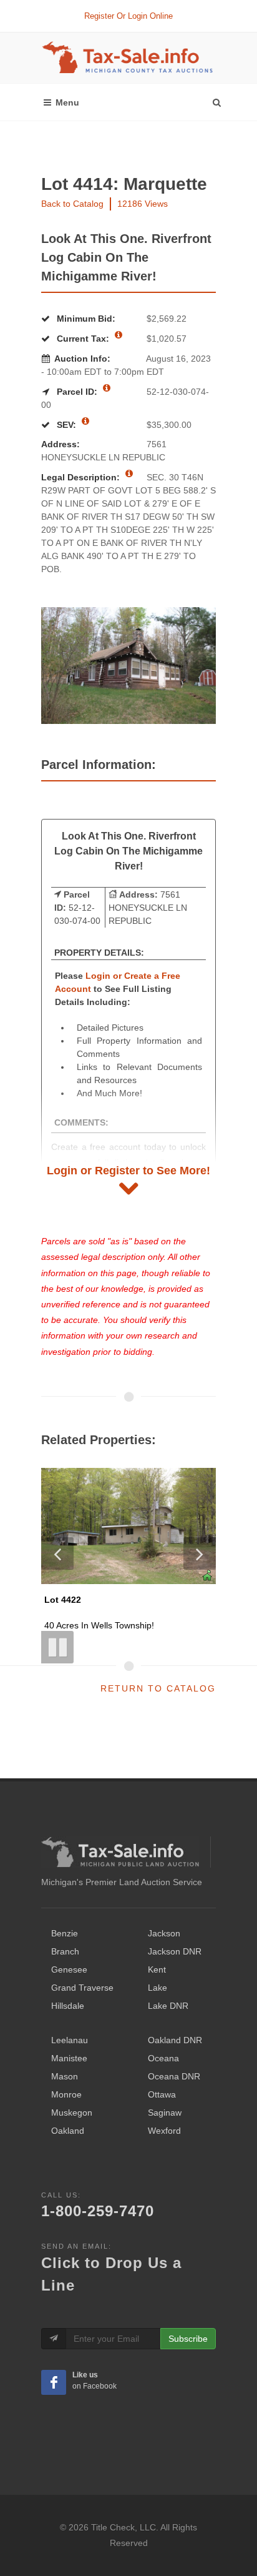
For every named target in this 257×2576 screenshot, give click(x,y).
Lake (158, 1988)
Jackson (164, 1933)
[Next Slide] (200, 1553)
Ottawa (162, 2094)
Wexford (164, 2131)
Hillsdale (68, 2006)
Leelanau (70, 2040)
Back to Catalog (72, 204)
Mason (65, 2076)
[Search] (216, 99)
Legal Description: (82, 477)
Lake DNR (168, 2006)
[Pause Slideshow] (57, 1647)
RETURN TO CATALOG (158, 1688)
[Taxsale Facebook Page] (54, 2382)
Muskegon (72, 2113)
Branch (65, 1951)
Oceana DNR (174, 2076)
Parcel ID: (77, 392)
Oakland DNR (175, 2040)
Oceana (163, 2058)
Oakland (68, 2131)
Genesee (69, 1969)
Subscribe (188, 2339)
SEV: (66, 425)
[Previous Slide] (57, 1553)
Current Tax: (83, 339)
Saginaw (165, 2113)
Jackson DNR (175, 1951)
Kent (157, 1969)
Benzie (65, 1933)
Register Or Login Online (128, 16)
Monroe (66, 2094)
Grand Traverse (82, 1988)
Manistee (69, 2058)
